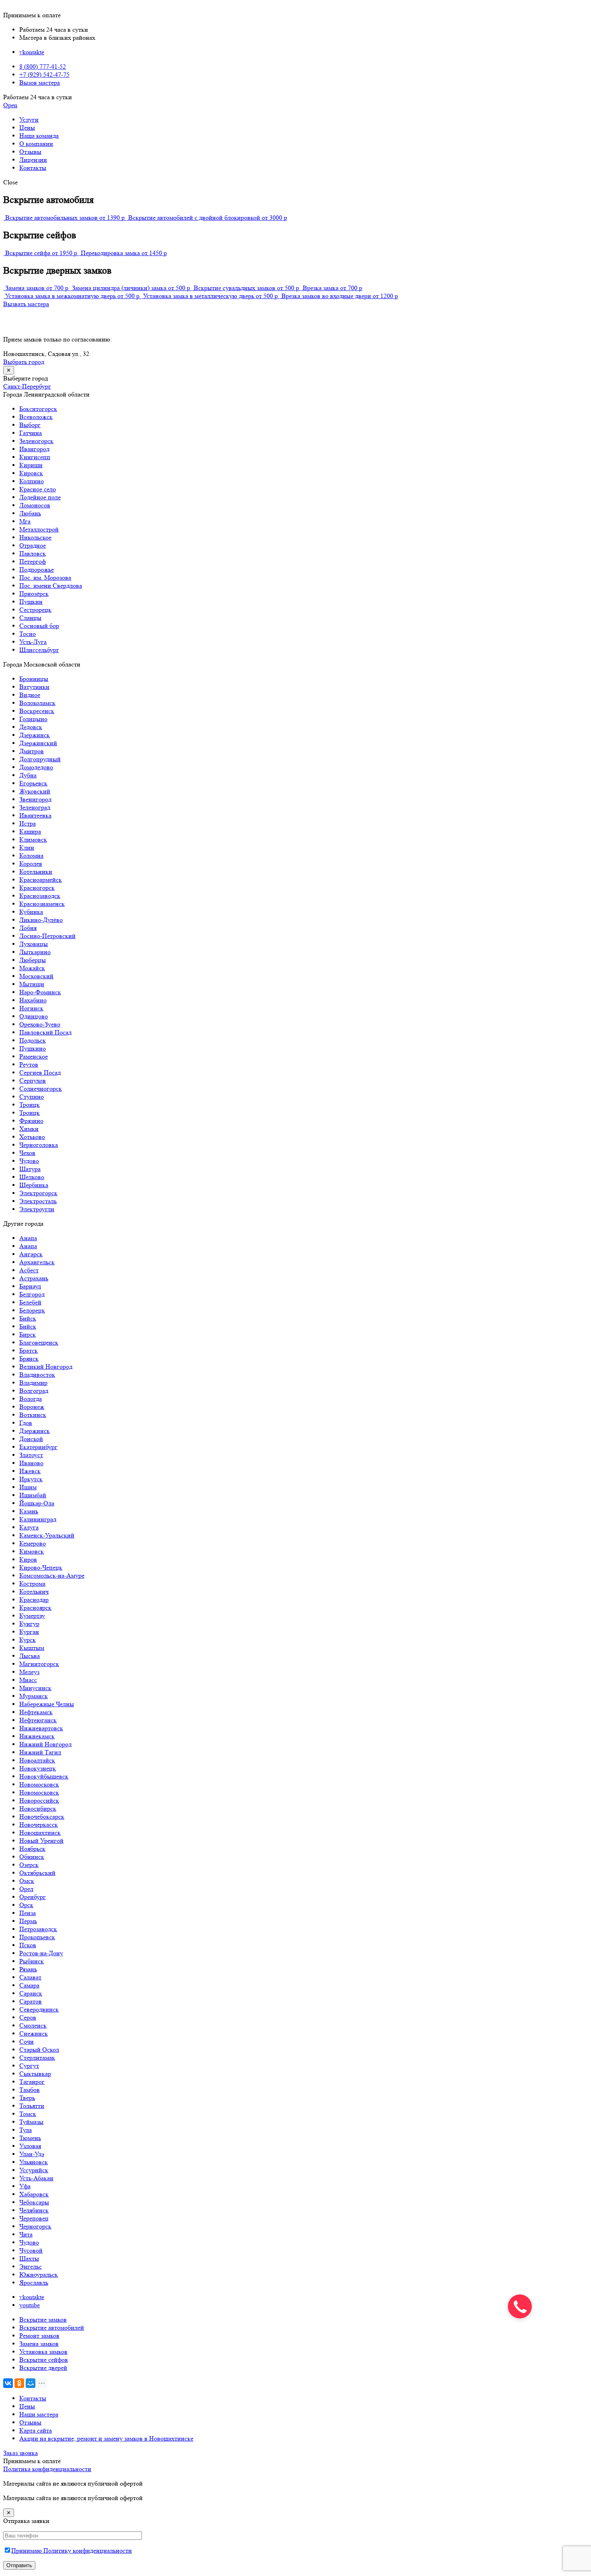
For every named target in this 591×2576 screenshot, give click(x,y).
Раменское (34, 1056)
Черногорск (35, 2226)
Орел (26, 1889)
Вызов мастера (40, 83)
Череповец (34, 2218)
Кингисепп (35, 457)
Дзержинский (38, 743)
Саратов (31, 2001)
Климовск (33, 839)
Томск (28, 2114)
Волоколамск (37, 703)
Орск (26, 1905)
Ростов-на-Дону (41, 1953)
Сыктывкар (35, 2074)
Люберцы (33, 960)
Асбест (29, 1270)
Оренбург (33, 1897)
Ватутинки (34, 687)
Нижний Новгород (45, 1744)
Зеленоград (35, 807)
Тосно (28, 634)
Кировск (31, 473)
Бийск (28, 1318)
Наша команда (39, 136)
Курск (28, 1640)
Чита (26, 2234)
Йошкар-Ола (37, 1503)
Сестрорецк (35, 610)
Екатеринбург (38, 1447)
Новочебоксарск (42, 1816)
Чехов (27, 1153)
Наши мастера (39, 2414)
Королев (31, 864)
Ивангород (34, 449)
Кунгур (29, 1624)
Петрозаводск (38, 1929)
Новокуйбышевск (44, 1776)
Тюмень (30, 2138)
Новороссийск (39, 1800)
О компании (36, 144)
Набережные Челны (47, 1704)
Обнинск (32, 1857)
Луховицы (34, 944)
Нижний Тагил (40, 1752)
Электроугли (37, 1209)
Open (10, 105)
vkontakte (32, 52)
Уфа (25, 2186)
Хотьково (32, 1137)
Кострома (32, 1583)
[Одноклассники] (19, 2383)
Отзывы (30, 152)
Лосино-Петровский (47, 936)
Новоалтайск (37, 1760)
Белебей (30, 1302)
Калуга (29, 1527)
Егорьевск (33, 783)
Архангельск (37, 1262)
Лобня (28, 928)
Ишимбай (33, 1495)
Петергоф (33, 561)
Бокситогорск (38, 409)
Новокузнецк (38, 1768)
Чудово (29, 1161)
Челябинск (34, 2210)
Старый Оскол (39, 2050)
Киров (28, 1559)
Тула (26, 2130)
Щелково (32, 1177)
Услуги (29, 120)
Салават (30, 1977)
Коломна (31, 856)
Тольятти (32, 2106)
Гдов (26, 1423)
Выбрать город (24, 362)
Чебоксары (34, 2202)
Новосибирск (38, 1808)
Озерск (29, 1865)
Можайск (32, 968)
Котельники (36, 872)
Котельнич (34, 1592)
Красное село (38, 489)
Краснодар (34, 1600)
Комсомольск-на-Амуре (52, 1575)
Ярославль (34, 2283)
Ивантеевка (35, 815)
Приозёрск (34, 594)
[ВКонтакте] (8, 2383)
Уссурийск (34, 2170)
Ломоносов (35, 505)
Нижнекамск (37, 1736)
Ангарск (31, 1254)
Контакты (33, 168)
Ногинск (31, 1008)
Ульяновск (34, 2162)
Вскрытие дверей (43, 2368)
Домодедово (36, 767)
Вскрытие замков (43, 2319)
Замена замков (39, 2344)
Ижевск (30, 1471)
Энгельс (31, 2266)
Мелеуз (29, 1672)
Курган (29, 1632)
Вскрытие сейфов (44, 2360)
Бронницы (34, 679)
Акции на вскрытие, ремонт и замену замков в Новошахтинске (106, 2438)
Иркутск (31, 1479)
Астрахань (34, 1278)
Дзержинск (35, 735)
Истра (28, 823)
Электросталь (38, 1201)
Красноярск (35, 1608)
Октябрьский (37, 1873)
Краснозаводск (40, 896)
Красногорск (37, 888)
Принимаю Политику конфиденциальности (72, 2550)
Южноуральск (39, 2274)
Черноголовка (39, 1145)
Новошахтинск (40, 1833)
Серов (28, 2017)
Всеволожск (36, 417)
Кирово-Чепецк (41, 1567)
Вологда (31, 1399)
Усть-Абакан (36, 2178)
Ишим (28, 1487)
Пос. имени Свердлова (51, 586)
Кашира (30, 831)
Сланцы (30, 618)
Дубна (28, 775)
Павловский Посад (45, 1032)
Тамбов (30, 2090)
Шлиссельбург (39, 650)
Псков (28, 1945)
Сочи (27, 2041)
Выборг (30, 425)
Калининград (38, 1519)
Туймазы (31, 2122)
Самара (29, 1985)
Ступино (32, 1097)
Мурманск (34, 1696)
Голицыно (33, 719)
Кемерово (33, 1543)
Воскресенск (37, 711)
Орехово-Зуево (40, 1024)
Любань (30, 513)
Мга (25, 521)
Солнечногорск (41, 1089)
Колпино (32, 481)
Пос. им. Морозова (45, 578)
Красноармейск (41, 880)
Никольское (35, 537)
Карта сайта (36, 2430)
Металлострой (39, 529)
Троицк (30, 1105)
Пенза (28, 1913)
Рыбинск (32, 1961)
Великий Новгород (46, 1367)
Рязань (28, 1969)
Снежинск (34, 2033)
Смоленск (33, 2025)
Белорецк (32, 1310)
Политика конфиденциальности (47, 2469)
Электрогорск (38, 1193)
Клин (27, 847)
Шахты (29, 2258)
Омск (27, 1881)
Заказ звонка (21, 2453)
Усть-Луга (33, 642)
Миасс (28, 1680)
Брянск (29, 1359)
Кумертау (32, 1616)
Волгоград (34, 1391)
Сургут (29, 2066)
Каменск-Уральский (47, 1535)
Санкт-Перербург (27, 386)
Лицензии (33, 160)
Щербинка (34, 1185)
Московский (36, 976)
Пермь (28, 1921)
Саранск (31, 1993)
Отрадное (33, 545)
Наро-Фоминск (40, 992)
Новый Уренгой (41, 1841)
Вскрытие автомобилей (52, 2328)
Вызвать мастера (26, 304)
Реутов (29, 1064)
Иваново (31, 1463)
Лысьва (30, 1656)
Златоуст (31, 1455)
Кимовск (32, 1551)
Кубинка (31, 912)
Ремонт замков (39, 2336)
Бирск (28, 1334)
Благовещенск (39, 1342)
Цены (27, 128)
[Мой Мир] (31, 2383)
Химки (29, 1129)
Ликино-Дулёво (41, 920)
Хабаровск (34, 2194)
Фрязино (31, 1121)
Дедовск (31, 727)
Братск (29, 1350)
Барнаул (30, 1286)
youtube (30, 2305)
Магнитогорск (39, 1664)
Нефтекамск (36, 1712)
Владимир (33, 1383)
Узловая (30, 2146)
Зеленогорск (36, 441)
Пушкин (31, 602)
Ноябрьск (32, 1849)
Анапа (28, 1238)
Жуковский (35, 791)
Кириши (31, 465)
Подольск (33, 1040)
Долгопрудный (40, 759)
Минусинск (35, 1688)
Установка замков (43, 2352)
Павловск (33, 553)
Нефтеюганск (38, 1720)
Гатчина (31, 433)
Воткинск (33, 1415)
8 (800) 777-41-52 (43, 66)
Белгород (32, 1294)
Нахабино (33, 1000)
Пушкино (33, 1048)
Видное (30, 695)
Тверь (27, 2098)
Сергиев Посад (40, 1072)
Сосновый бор (39, 626)
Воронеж (32, 1407)
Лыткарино (35, 952)
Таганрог (32, 2082)
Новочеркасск (39, 1825)
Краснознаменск (42, 904)
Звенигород (35, 799)
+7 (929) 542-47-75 (44, 75)
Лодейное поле (40, 497)
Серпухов (33, 1080)
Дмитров (32, 751)
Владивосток (37, 1375)
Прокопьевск (37, 1937)
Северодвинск (39, 2009)
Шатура (30, 1169)
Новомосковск (39, 1784)
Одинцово (34, 1016)
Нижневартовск (41, 1728)
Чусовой (31, 2250)
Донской (31, 1439)
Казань (29, 1511)
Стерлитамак (37, 2058)
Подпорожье (37, 569)
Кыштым (32, 1648)
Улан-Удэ (32, 2154)
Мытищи (32, 984)
